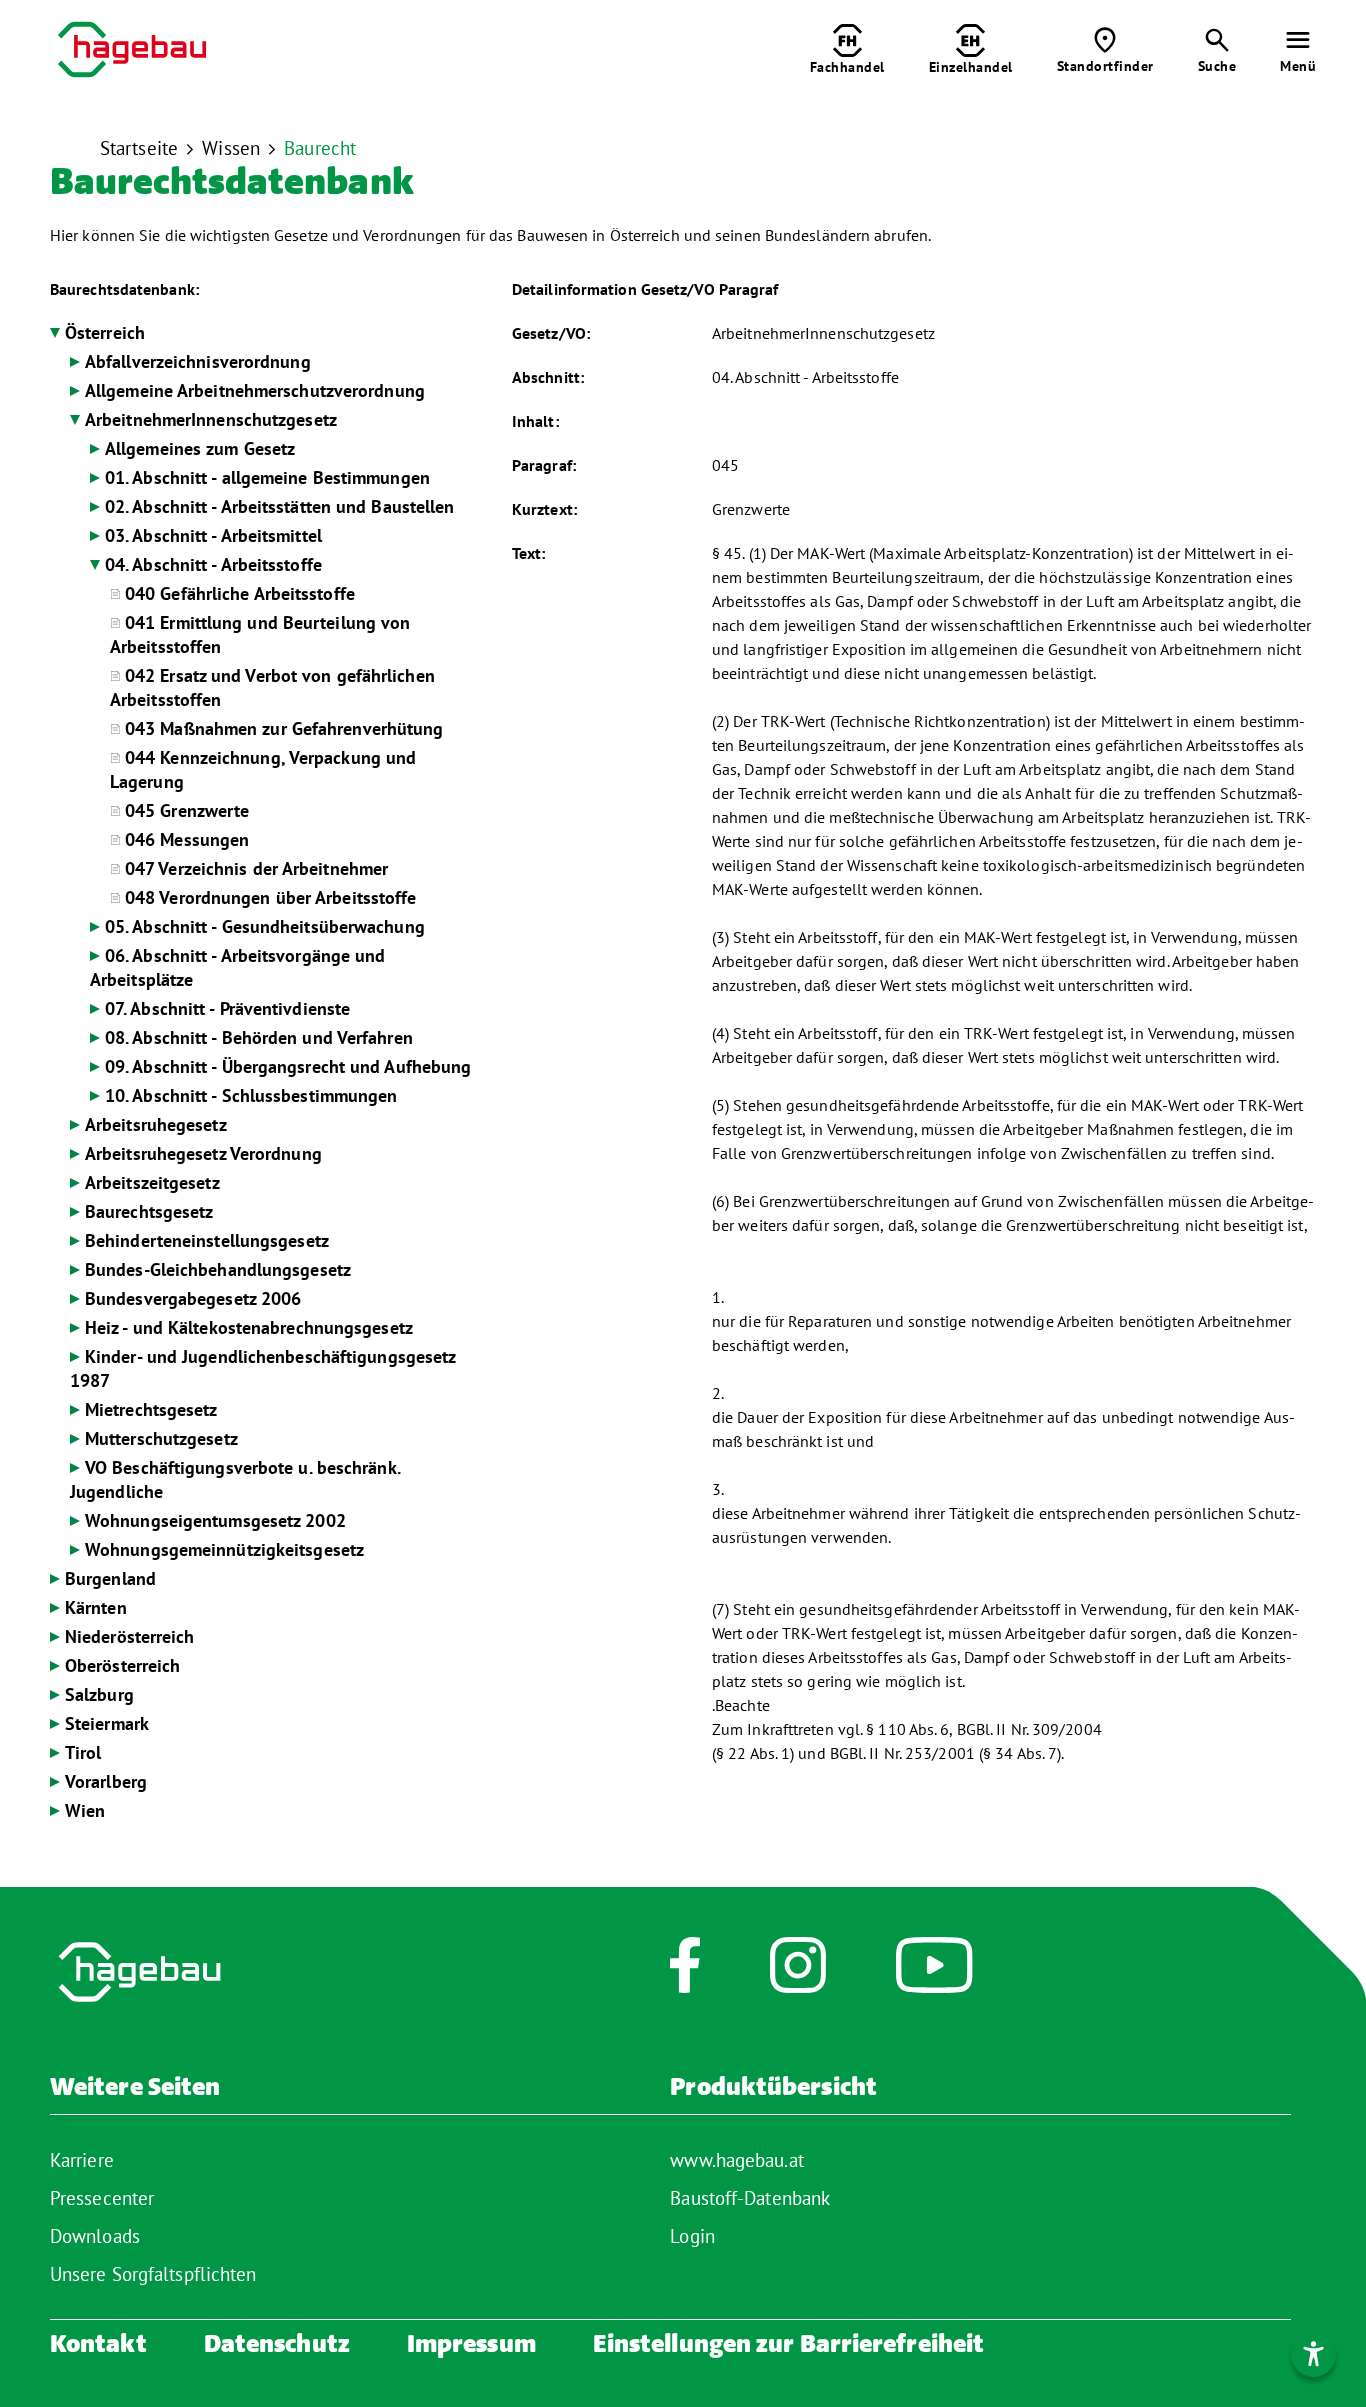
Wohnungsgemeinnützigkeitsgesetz (224, 1549)
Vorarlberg (106, 1781)
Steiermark (107, 1723)
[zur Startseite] (132, 51)
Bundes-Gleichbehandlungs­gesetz (218, 1269)
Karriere (82, 2160)
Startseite (139, 148)
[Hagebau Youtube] (934, 1975)
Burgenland (110, 1578)
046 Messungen (187, 839)
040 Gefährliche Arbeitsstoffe (240, 593)
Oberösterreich (122, 1665)
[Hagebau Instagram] (798, 1975)
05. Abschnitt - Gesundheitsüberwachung (265, 926)
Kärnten (96, 1607)
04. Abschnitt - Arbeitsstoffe (213, 564)
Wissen (231, 148)
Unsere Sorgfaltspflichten (153, 2274)
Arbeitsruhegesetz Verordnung (203, 1153)
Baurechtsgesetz (149, 1211)
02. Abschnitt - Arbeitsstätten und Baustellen (280, 506)
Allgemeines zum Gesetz (200, 448)
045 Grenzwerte (187, 810)
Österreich (105, 332)
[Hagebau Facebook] (684, 1975)
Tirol (83, 1752)
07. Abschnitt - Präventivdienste (227, 1008)
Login (692, 2236)
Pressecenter (102, 2198)
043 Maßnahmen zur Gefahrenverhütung (284, 728)
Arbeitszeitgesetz (152, 1182)
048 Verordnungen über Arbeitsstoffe (271, 897)
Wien (85, 1810)
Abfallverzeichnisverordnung (198, 361)
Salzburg (99, 1694)
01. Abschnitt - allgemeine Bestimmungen (267, 477)
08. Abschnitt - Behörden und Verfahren (259, 1037)
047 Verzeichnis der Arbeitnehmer (256, 868)
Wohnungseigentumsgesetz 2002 (215, 1520)
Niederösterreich (130, 1636)
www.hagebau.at (736, 2160)
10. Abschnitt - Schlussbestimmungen (251, 1095)
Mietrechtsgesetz (151, 1409)
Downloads (95, 2236)
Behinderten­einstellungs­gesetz (207, 1240)
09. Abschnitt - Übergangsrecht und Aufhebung (288, 1066)
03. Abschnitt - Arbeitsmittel (213, 535)
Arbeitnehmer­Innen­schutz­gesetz (211, 419)
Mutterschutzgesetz (161, 1438)
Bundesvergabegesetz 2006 (193, 1298)
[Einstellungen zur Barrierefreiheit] (1313, 2354)
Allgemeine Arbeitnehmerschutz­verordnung (255, 390)
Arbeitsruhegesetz (156, 1124)
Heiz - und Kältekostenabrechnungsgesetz (249, 1327)
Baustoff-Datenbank (750, 2198)
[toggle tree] (55, 333)
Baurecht (320, 148)
